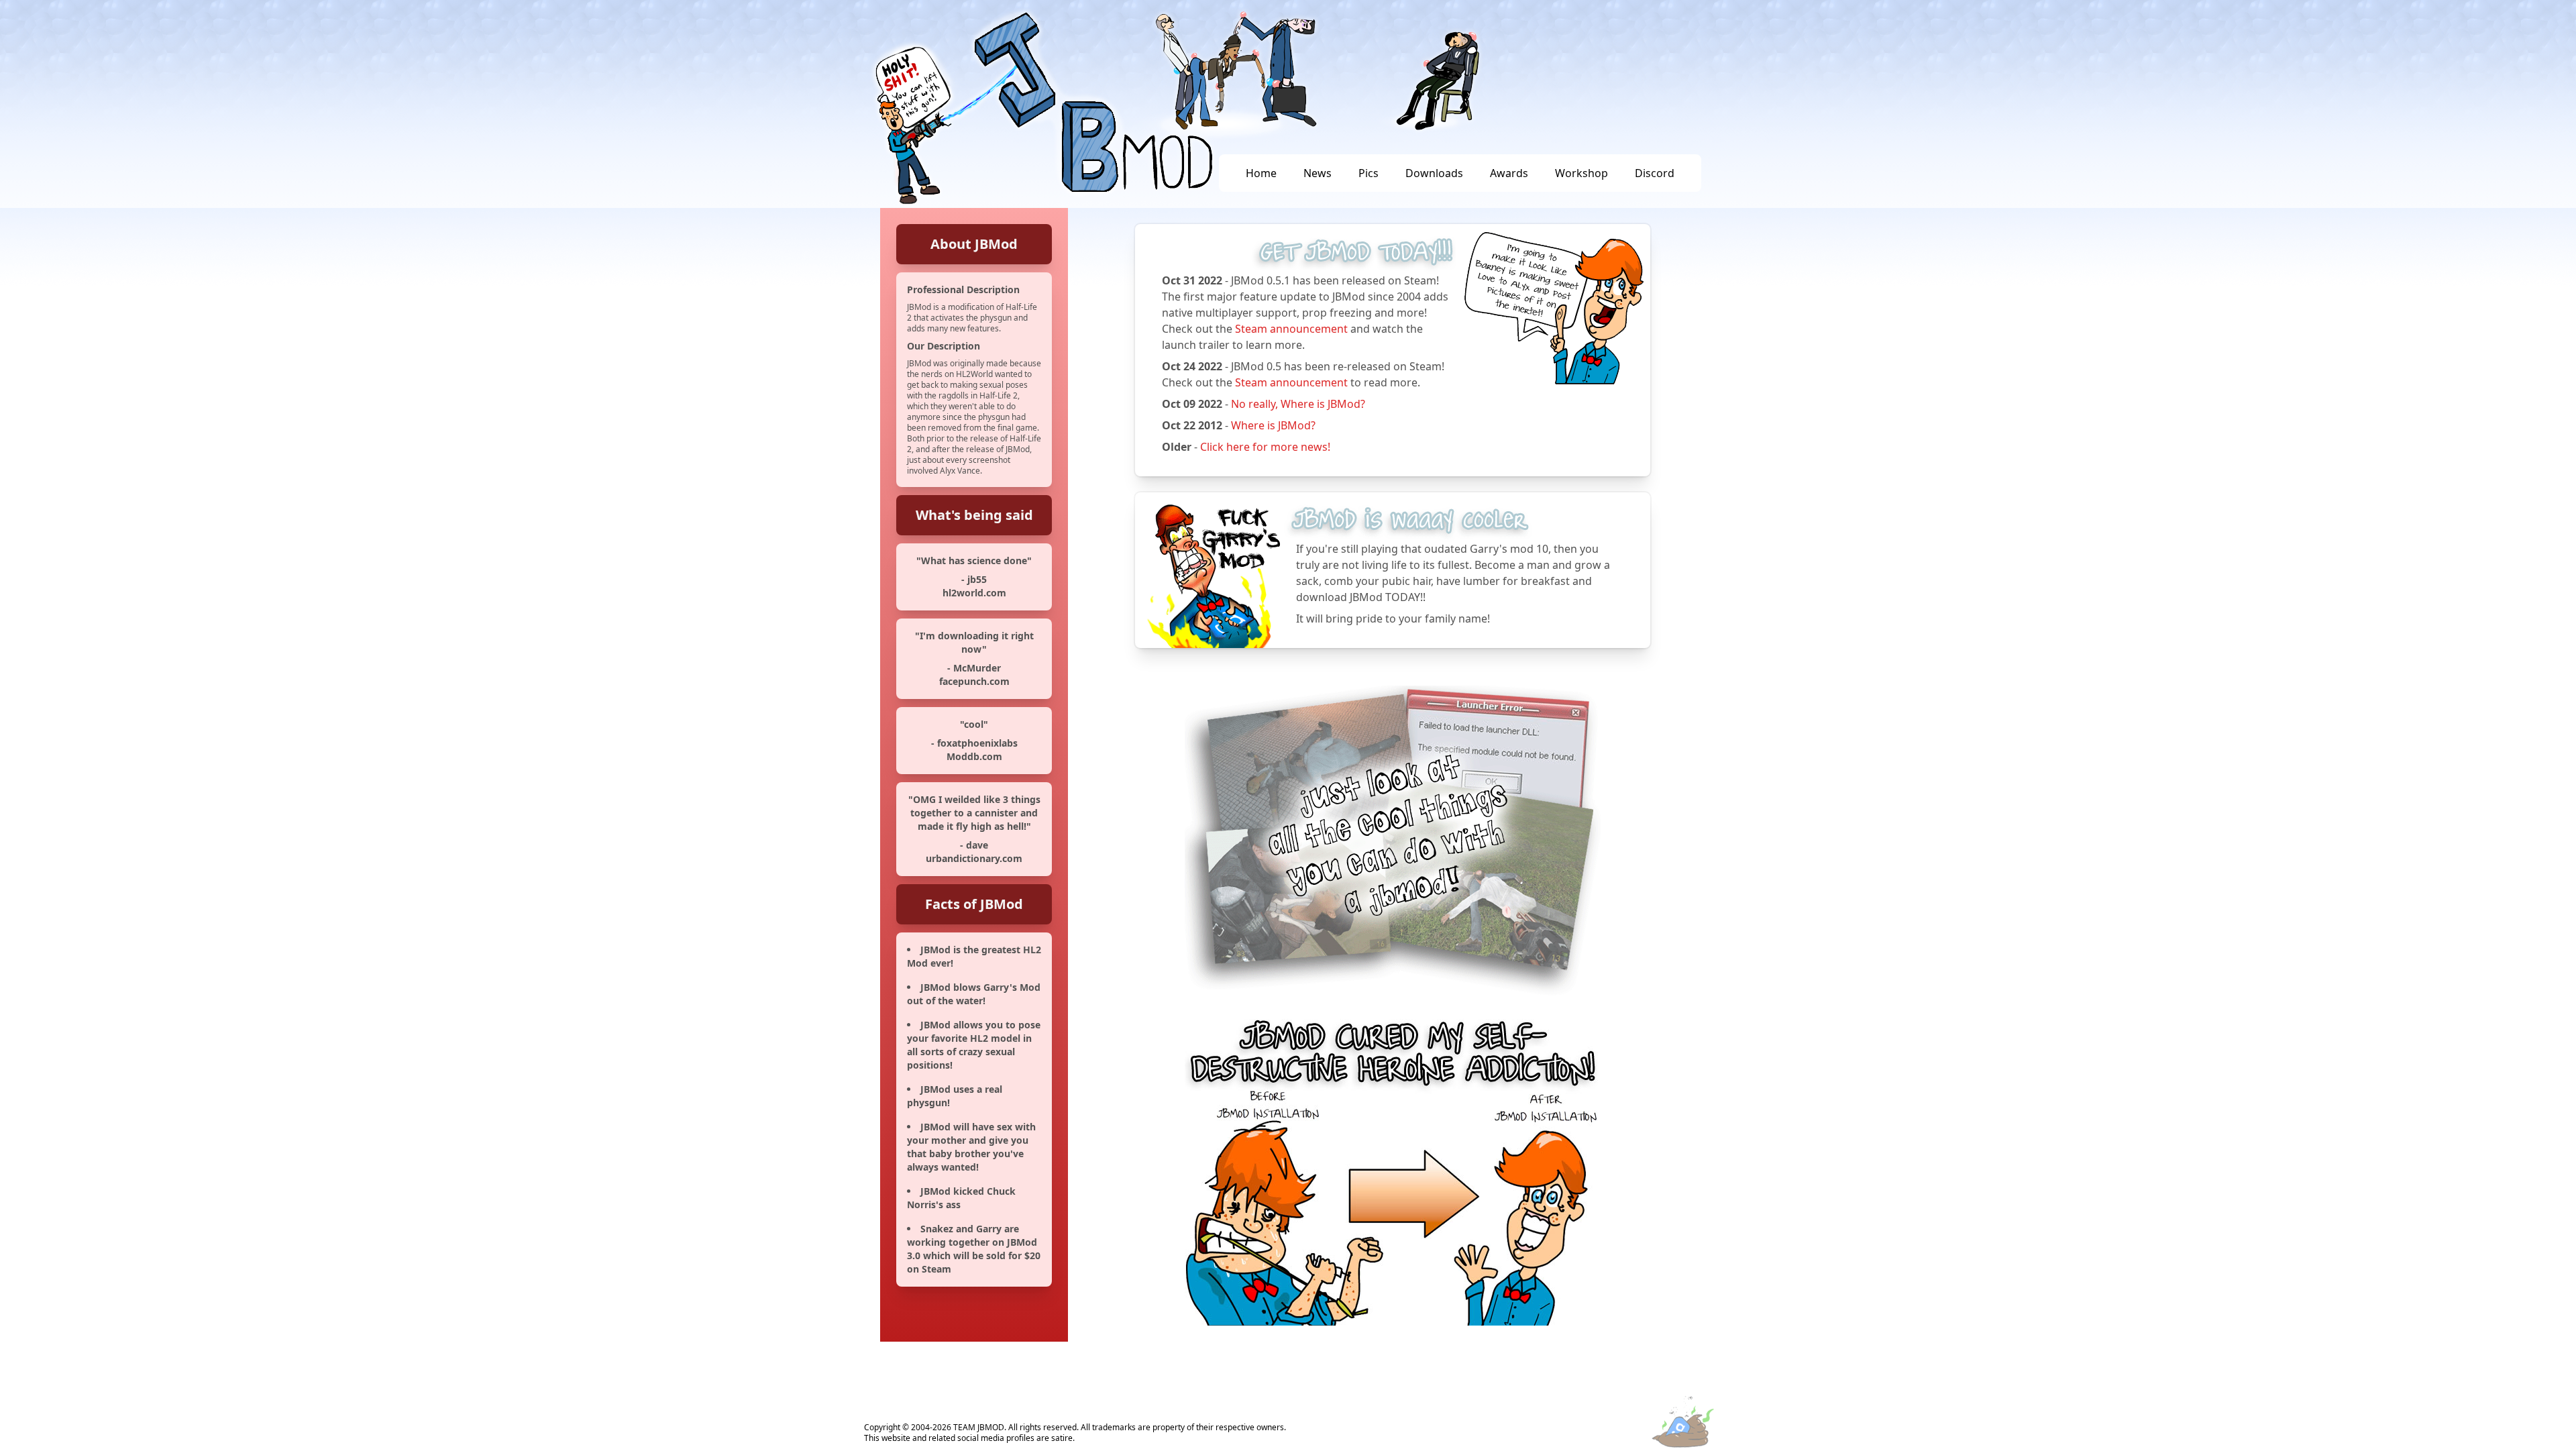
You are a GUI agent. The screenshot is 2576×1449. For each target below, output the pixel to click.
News (1318, 173)
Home (1261, 173)
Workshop (1581, 173)
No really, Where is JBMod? (1298, 404)
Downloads (1434, 173)
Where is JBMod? (1273, 425)
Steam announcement (1291, 329)
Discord (1655, 173)
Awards (1509, 173)
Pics (1368, 173)
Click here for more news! (1265, 447)
